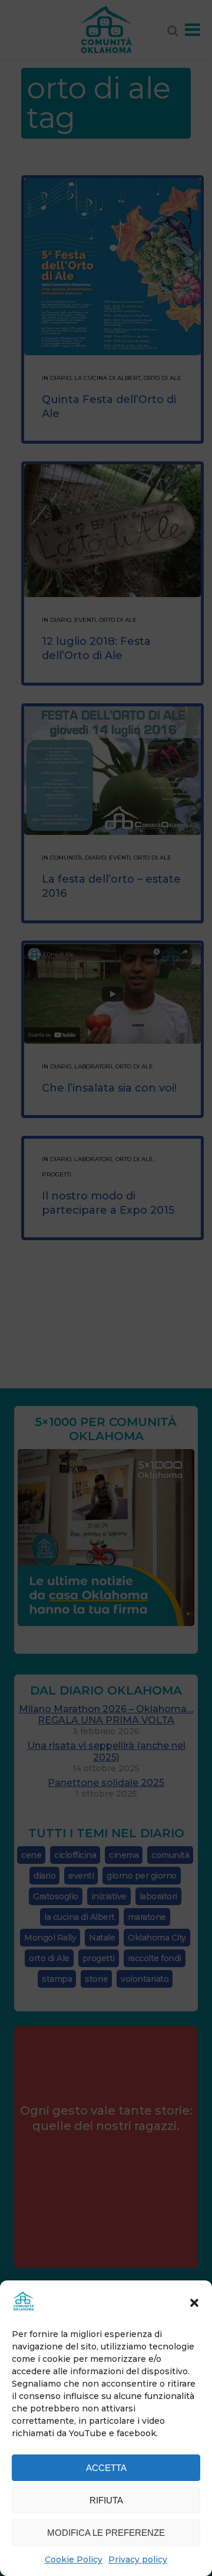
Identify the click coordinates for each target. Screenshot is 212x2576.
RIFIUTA (106, 2500)
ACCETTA (106, 2468)
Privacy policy (138, 2559)
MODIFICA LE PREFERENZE (106, 2533)
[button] (194, 2303)
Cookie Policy (74, 2559)
